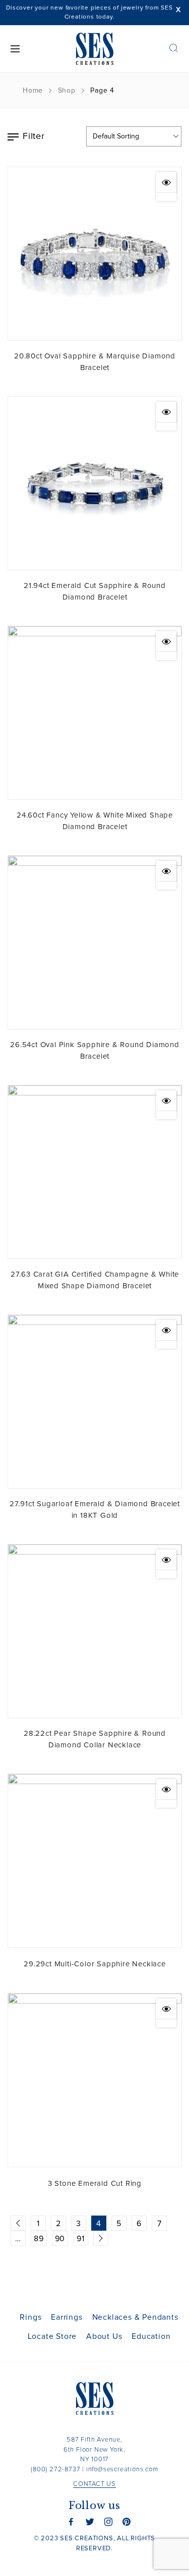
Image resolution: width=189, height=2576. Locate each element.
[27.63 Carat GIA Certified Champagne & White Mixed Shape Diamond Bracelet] (95, 1172)
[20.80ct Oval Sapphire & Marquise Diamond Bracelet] (95, 254)
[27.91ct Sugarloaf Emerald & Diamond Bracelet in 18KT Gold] (95, 1402)
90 (60, 2239)
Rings (30, 2317)
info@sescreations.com (122, 2470)
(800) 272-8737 (55, 2470)
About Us (104, 2336)
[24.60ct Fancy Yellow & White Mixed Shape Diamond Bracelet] (95, 713)
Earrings (67, 2317)
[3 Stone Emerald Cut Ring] (95, 2080)
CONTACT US (94, 2484)
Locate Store (52, 2336)
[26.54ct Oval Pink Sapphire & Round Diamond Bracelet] (95, 942)
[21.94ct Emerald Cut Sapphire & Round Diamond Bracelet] (95, 483)
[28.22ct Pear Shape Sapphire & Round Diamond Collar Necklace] (95, 1631)
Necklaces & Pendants (135, 2317)
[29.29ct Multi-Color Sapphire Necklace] (95, 1861)
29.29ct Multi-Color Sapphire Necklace (95, 1964)
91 (81, 2239)
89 (39, 2239)
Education (151, 2336)
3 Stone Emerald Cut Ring (95, 2184)
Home (33, 91)
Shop (67, 91)
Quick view (166, 182)
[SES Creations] (95, 49)
